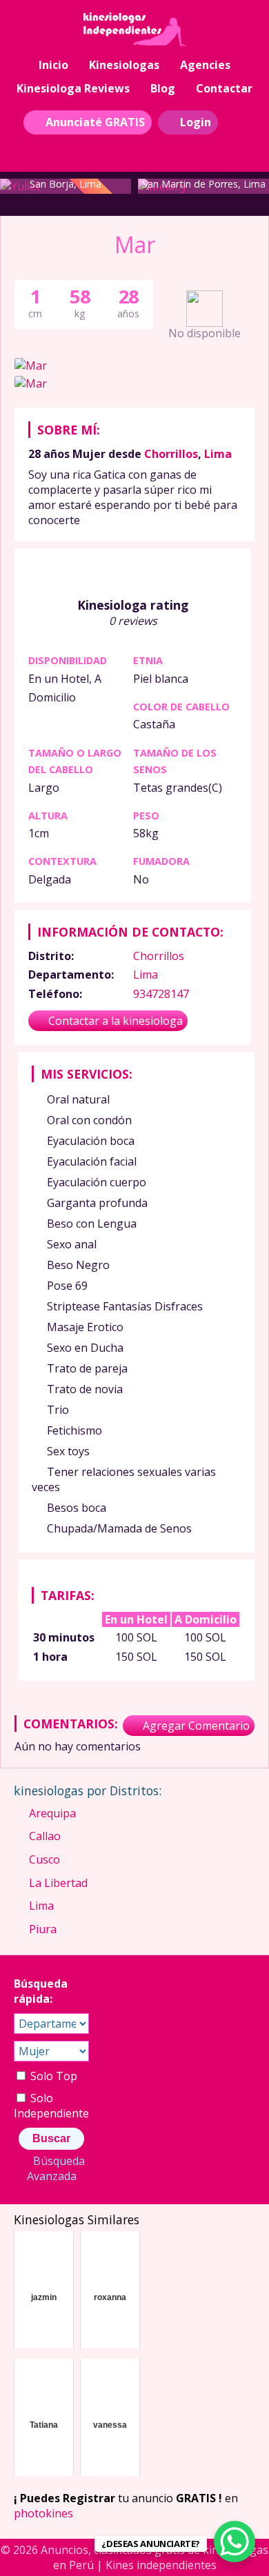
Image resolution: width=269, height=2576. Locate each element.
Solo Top (52, 2076)
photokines (43, 2513)
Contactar (224, 88)
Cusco (44, 1859)
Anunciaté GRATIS (95, 122)
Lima (218, 454)
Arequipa (52, 1813)
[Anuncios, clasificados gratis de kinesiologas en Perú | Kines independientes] (134, 30)
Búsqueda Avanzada (56, 2168)
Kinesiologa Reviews (73, 88)
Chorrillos (171, 454)
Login (196, 122)
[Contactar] (137, 148)
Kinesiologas (124, 65)
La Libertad (58, 1883)
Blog (163, 88)
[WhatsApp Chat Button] (235, 2542)
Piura (43, 1929)
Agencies (205, 65)
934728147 (161, 994)
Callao (45, 1836)
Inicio (53, 65)
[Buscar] (237, 121)
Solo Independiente (51, 2106)
